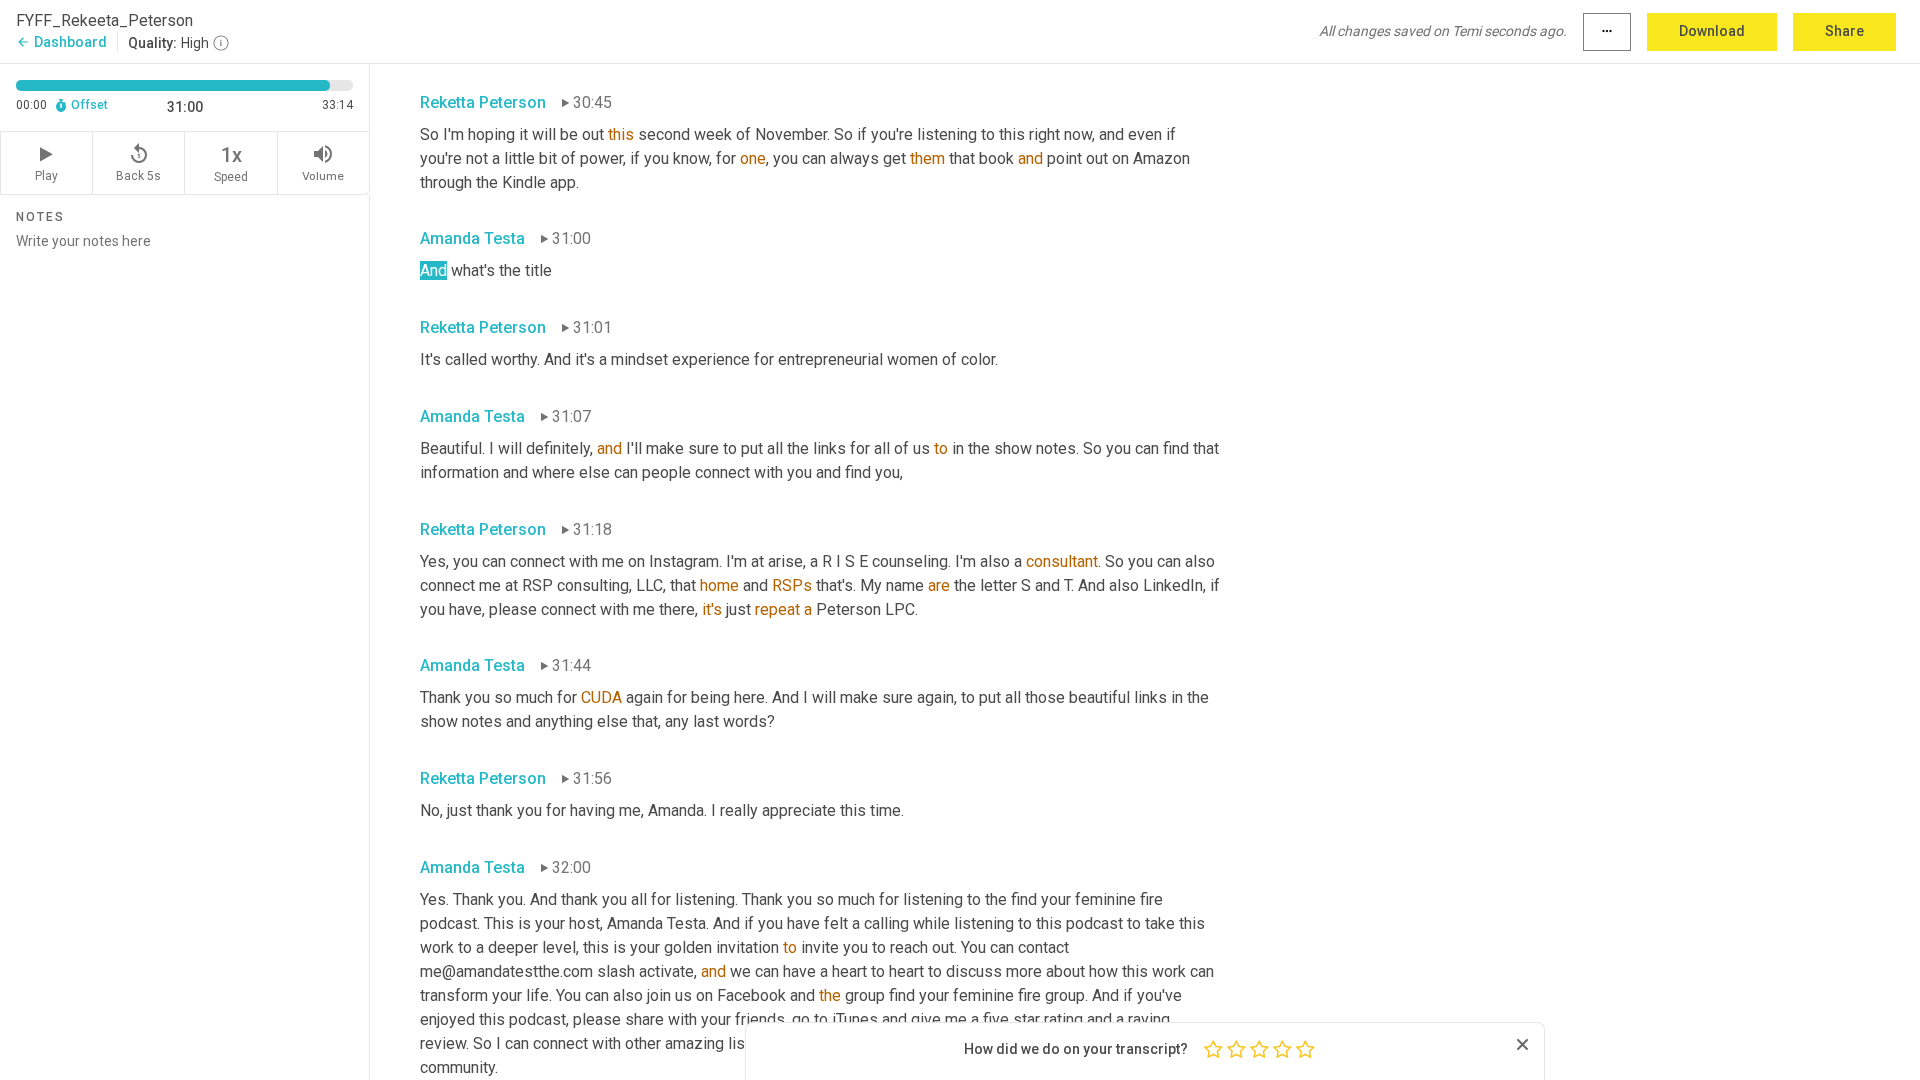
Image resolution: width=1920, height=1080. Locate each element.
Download (1712, 31)
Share (1844, 31)
